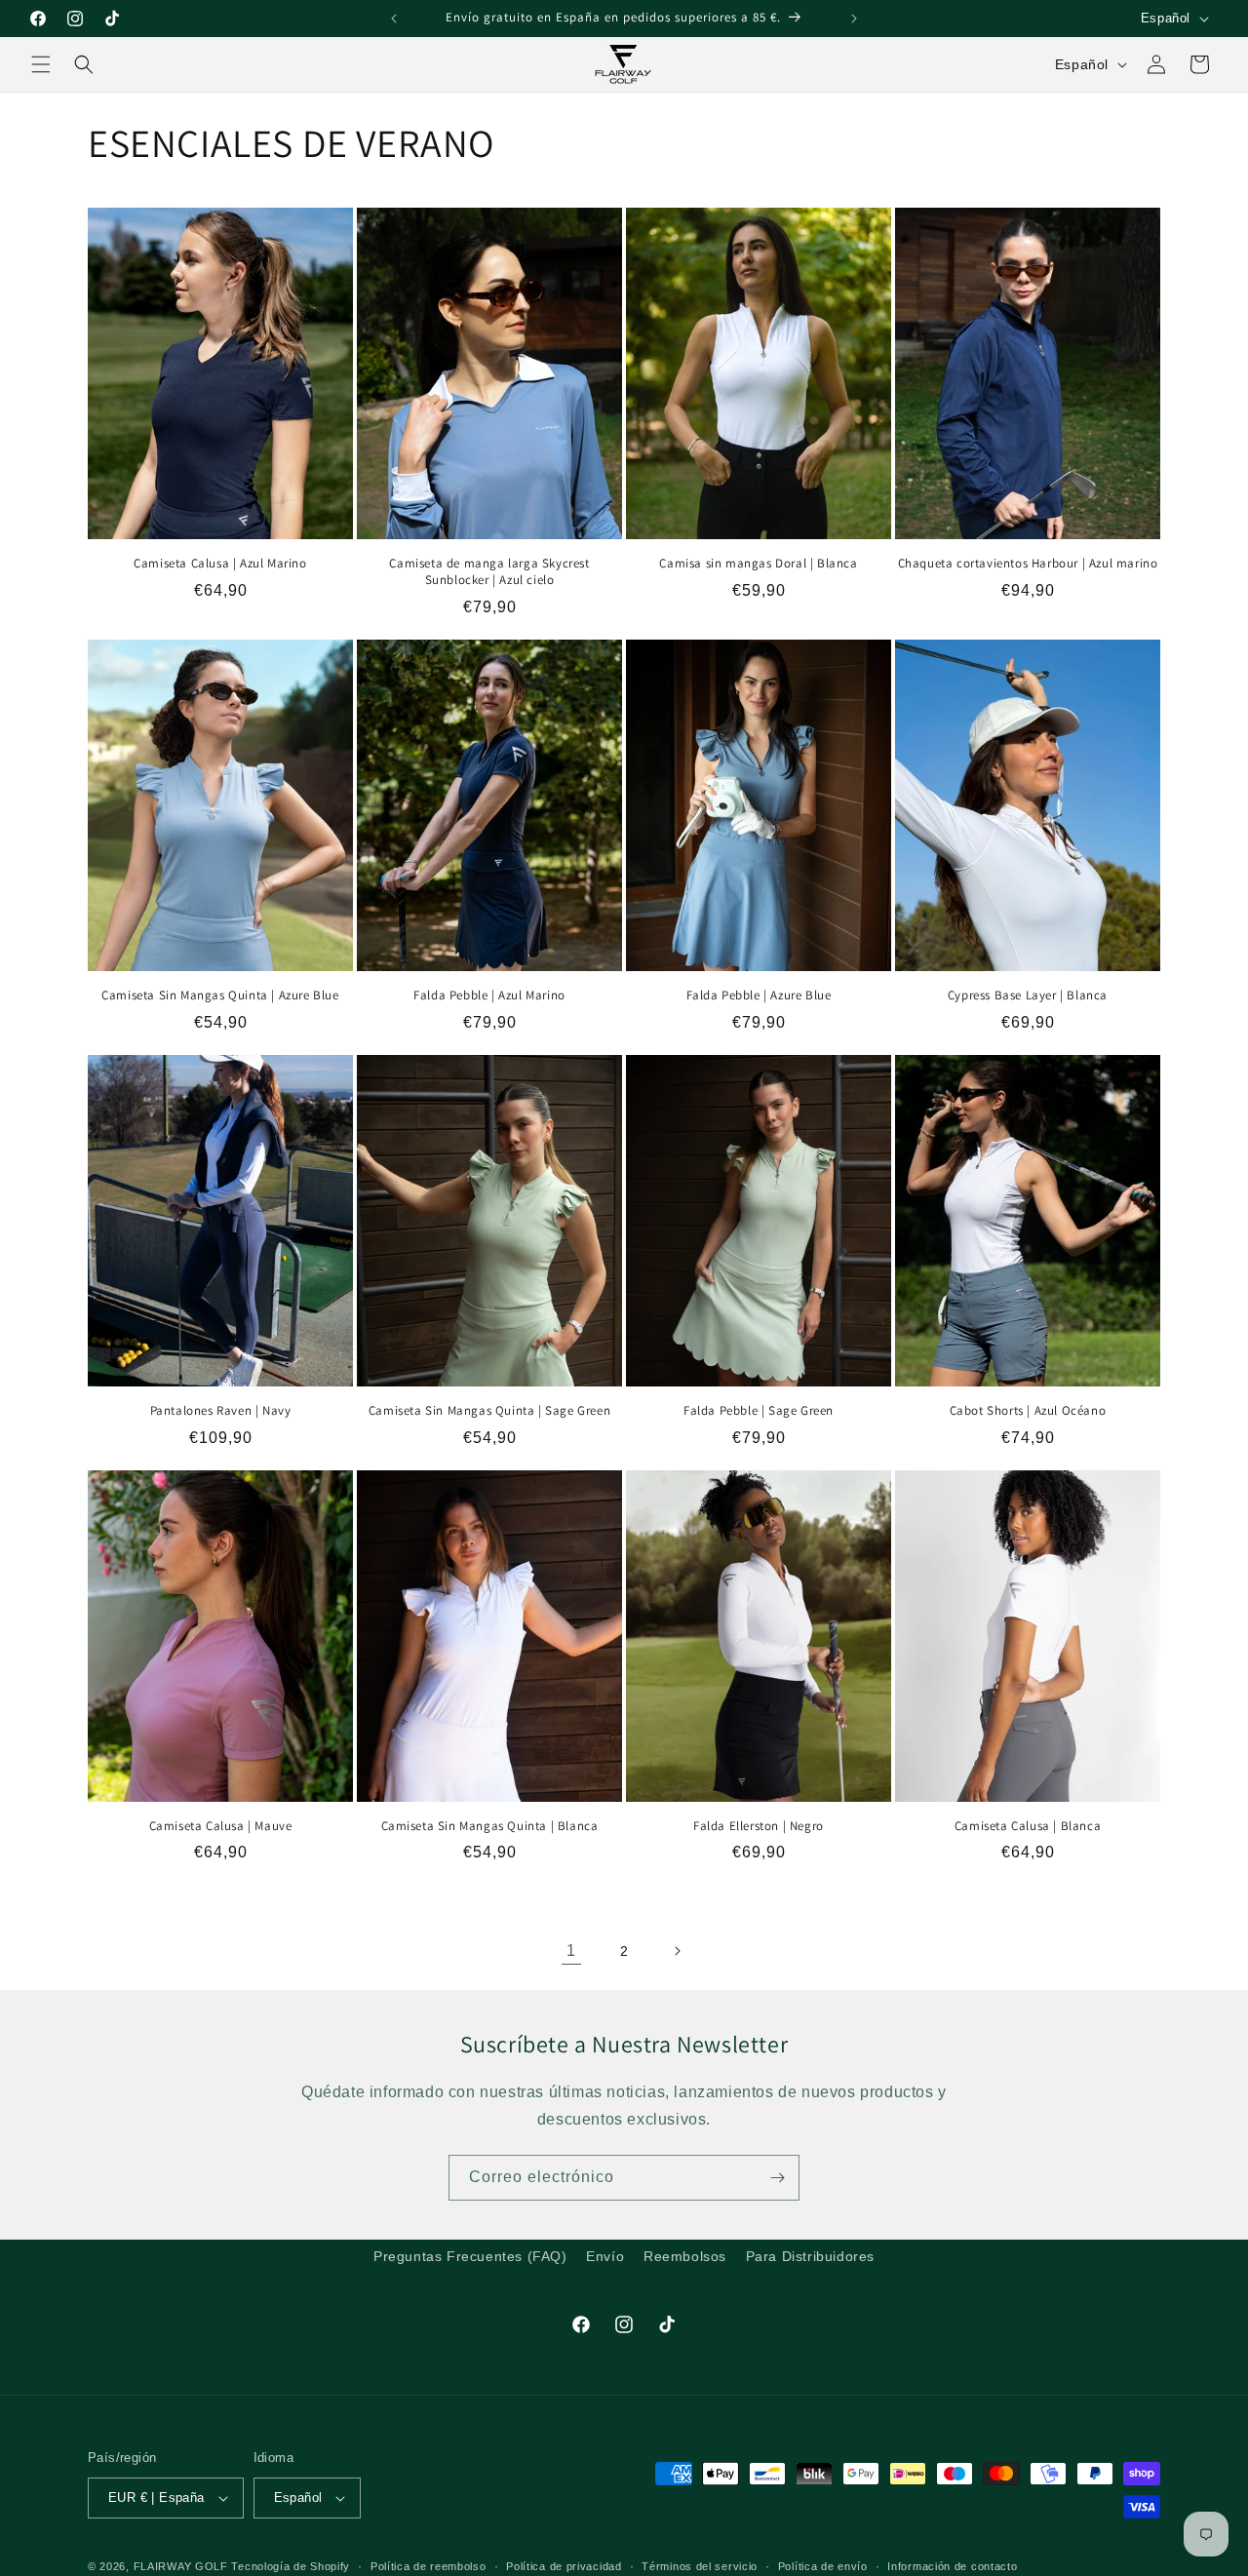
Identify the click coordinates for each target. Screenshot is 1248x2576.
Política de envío (823, 2565)
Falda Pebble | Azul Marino (489, 995)
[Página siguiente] (677, 1951)
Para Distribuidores (810, 2256)
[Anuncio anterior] (394, 19)
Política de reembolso (429, 2565)
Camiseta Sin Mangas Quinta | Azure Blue (220, 995)
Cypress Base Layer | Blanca (1028, 995)
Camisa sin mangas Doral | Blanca (758, 564)
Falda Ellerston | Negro (759, 1826)
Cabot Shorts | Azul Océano (1028, 1411)
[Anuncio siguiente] (854, 19)
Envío (605, 2256)
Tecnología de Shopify (291, 2566)
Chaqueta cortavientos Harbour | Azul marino (1028, 564)
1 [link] (571, 1951)
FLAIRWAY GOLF (181, 2566)
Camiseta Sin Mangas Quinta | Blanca (490, 1826)
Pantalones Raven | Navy (221, 1411)
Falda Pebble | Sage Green (759, 1411)
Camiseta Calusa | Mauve (221, 1826)
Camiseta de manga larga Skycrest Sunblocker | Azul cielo (489, 572)
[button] (41, 64)
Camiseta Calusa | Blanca (1028, 1826)
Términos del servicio (700, 2565)
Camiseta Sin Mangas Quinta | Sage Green (489, 1411)
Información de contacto (952, 2565)
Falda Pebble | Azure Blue (759, 995)
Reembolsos (685, 2256)
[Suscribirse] (777, 2178)
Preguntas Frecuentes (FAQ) (470, 2256)
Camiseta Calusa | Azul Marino (220, 564)
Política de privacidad (564, 2565)
